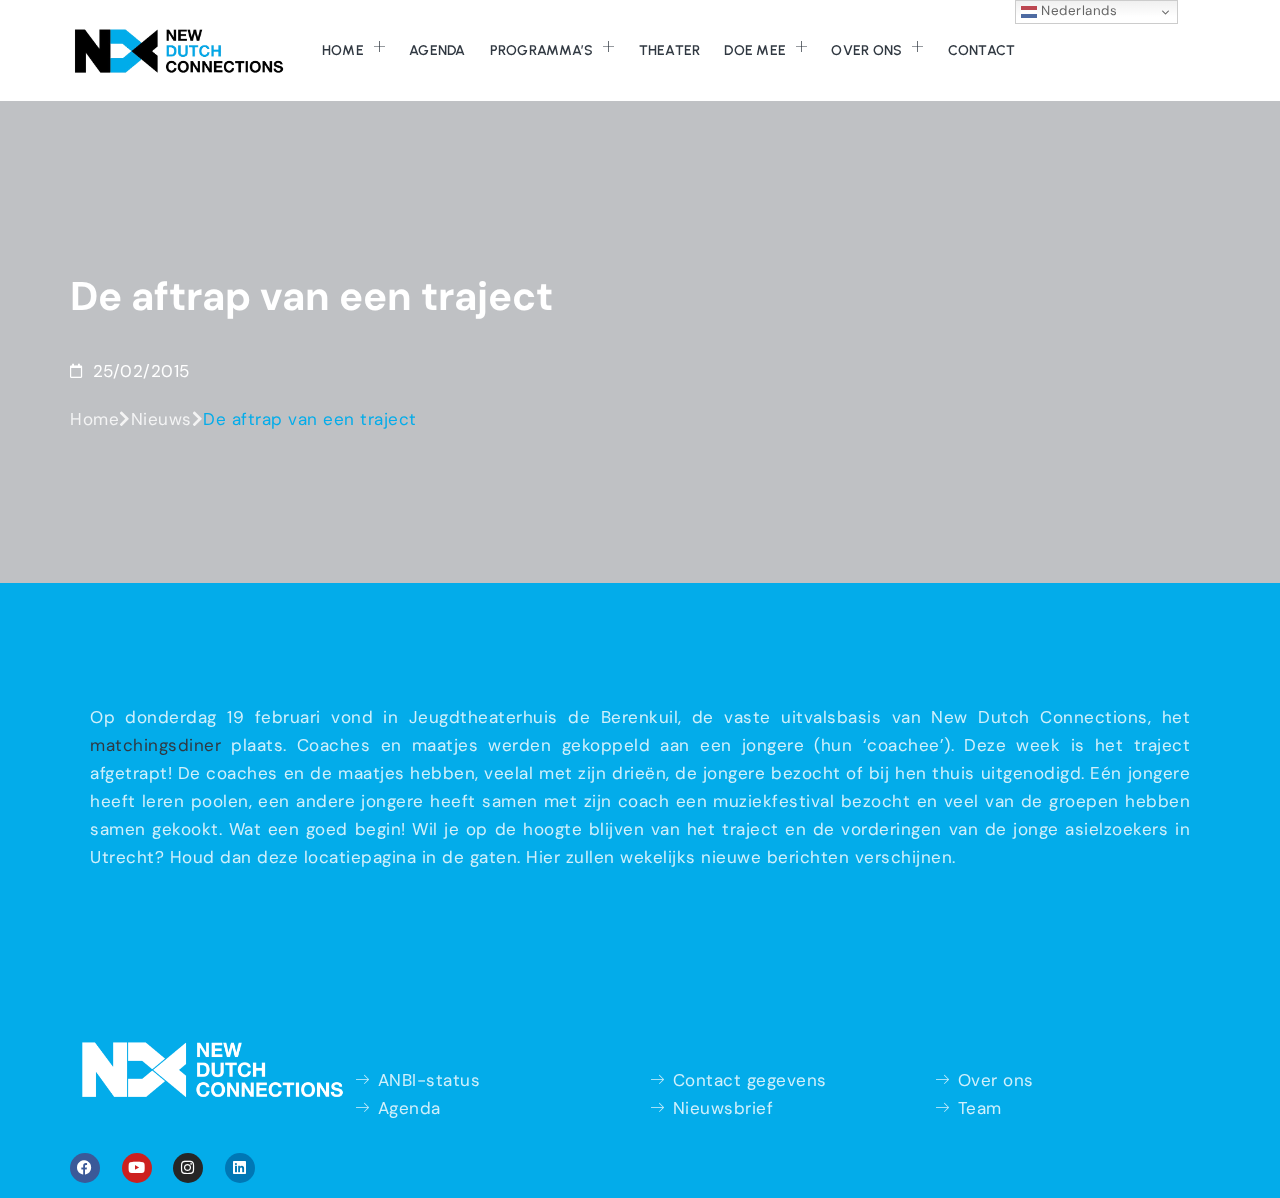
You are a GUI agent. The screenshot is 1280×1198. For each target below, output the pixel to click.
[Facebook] (85, 1168)
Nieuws (161, 419)
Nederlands (1077, 10)
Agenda (437, 50)
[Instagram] (188, 1168)
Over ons (866, 50)
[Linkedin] (240, 1168)
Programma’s (542, 50)
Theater (670, 50)
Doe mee (755, 50)
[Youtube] (137, 1168)
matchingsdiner (155, 745)
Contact (982, 50)
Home (343, 50)
